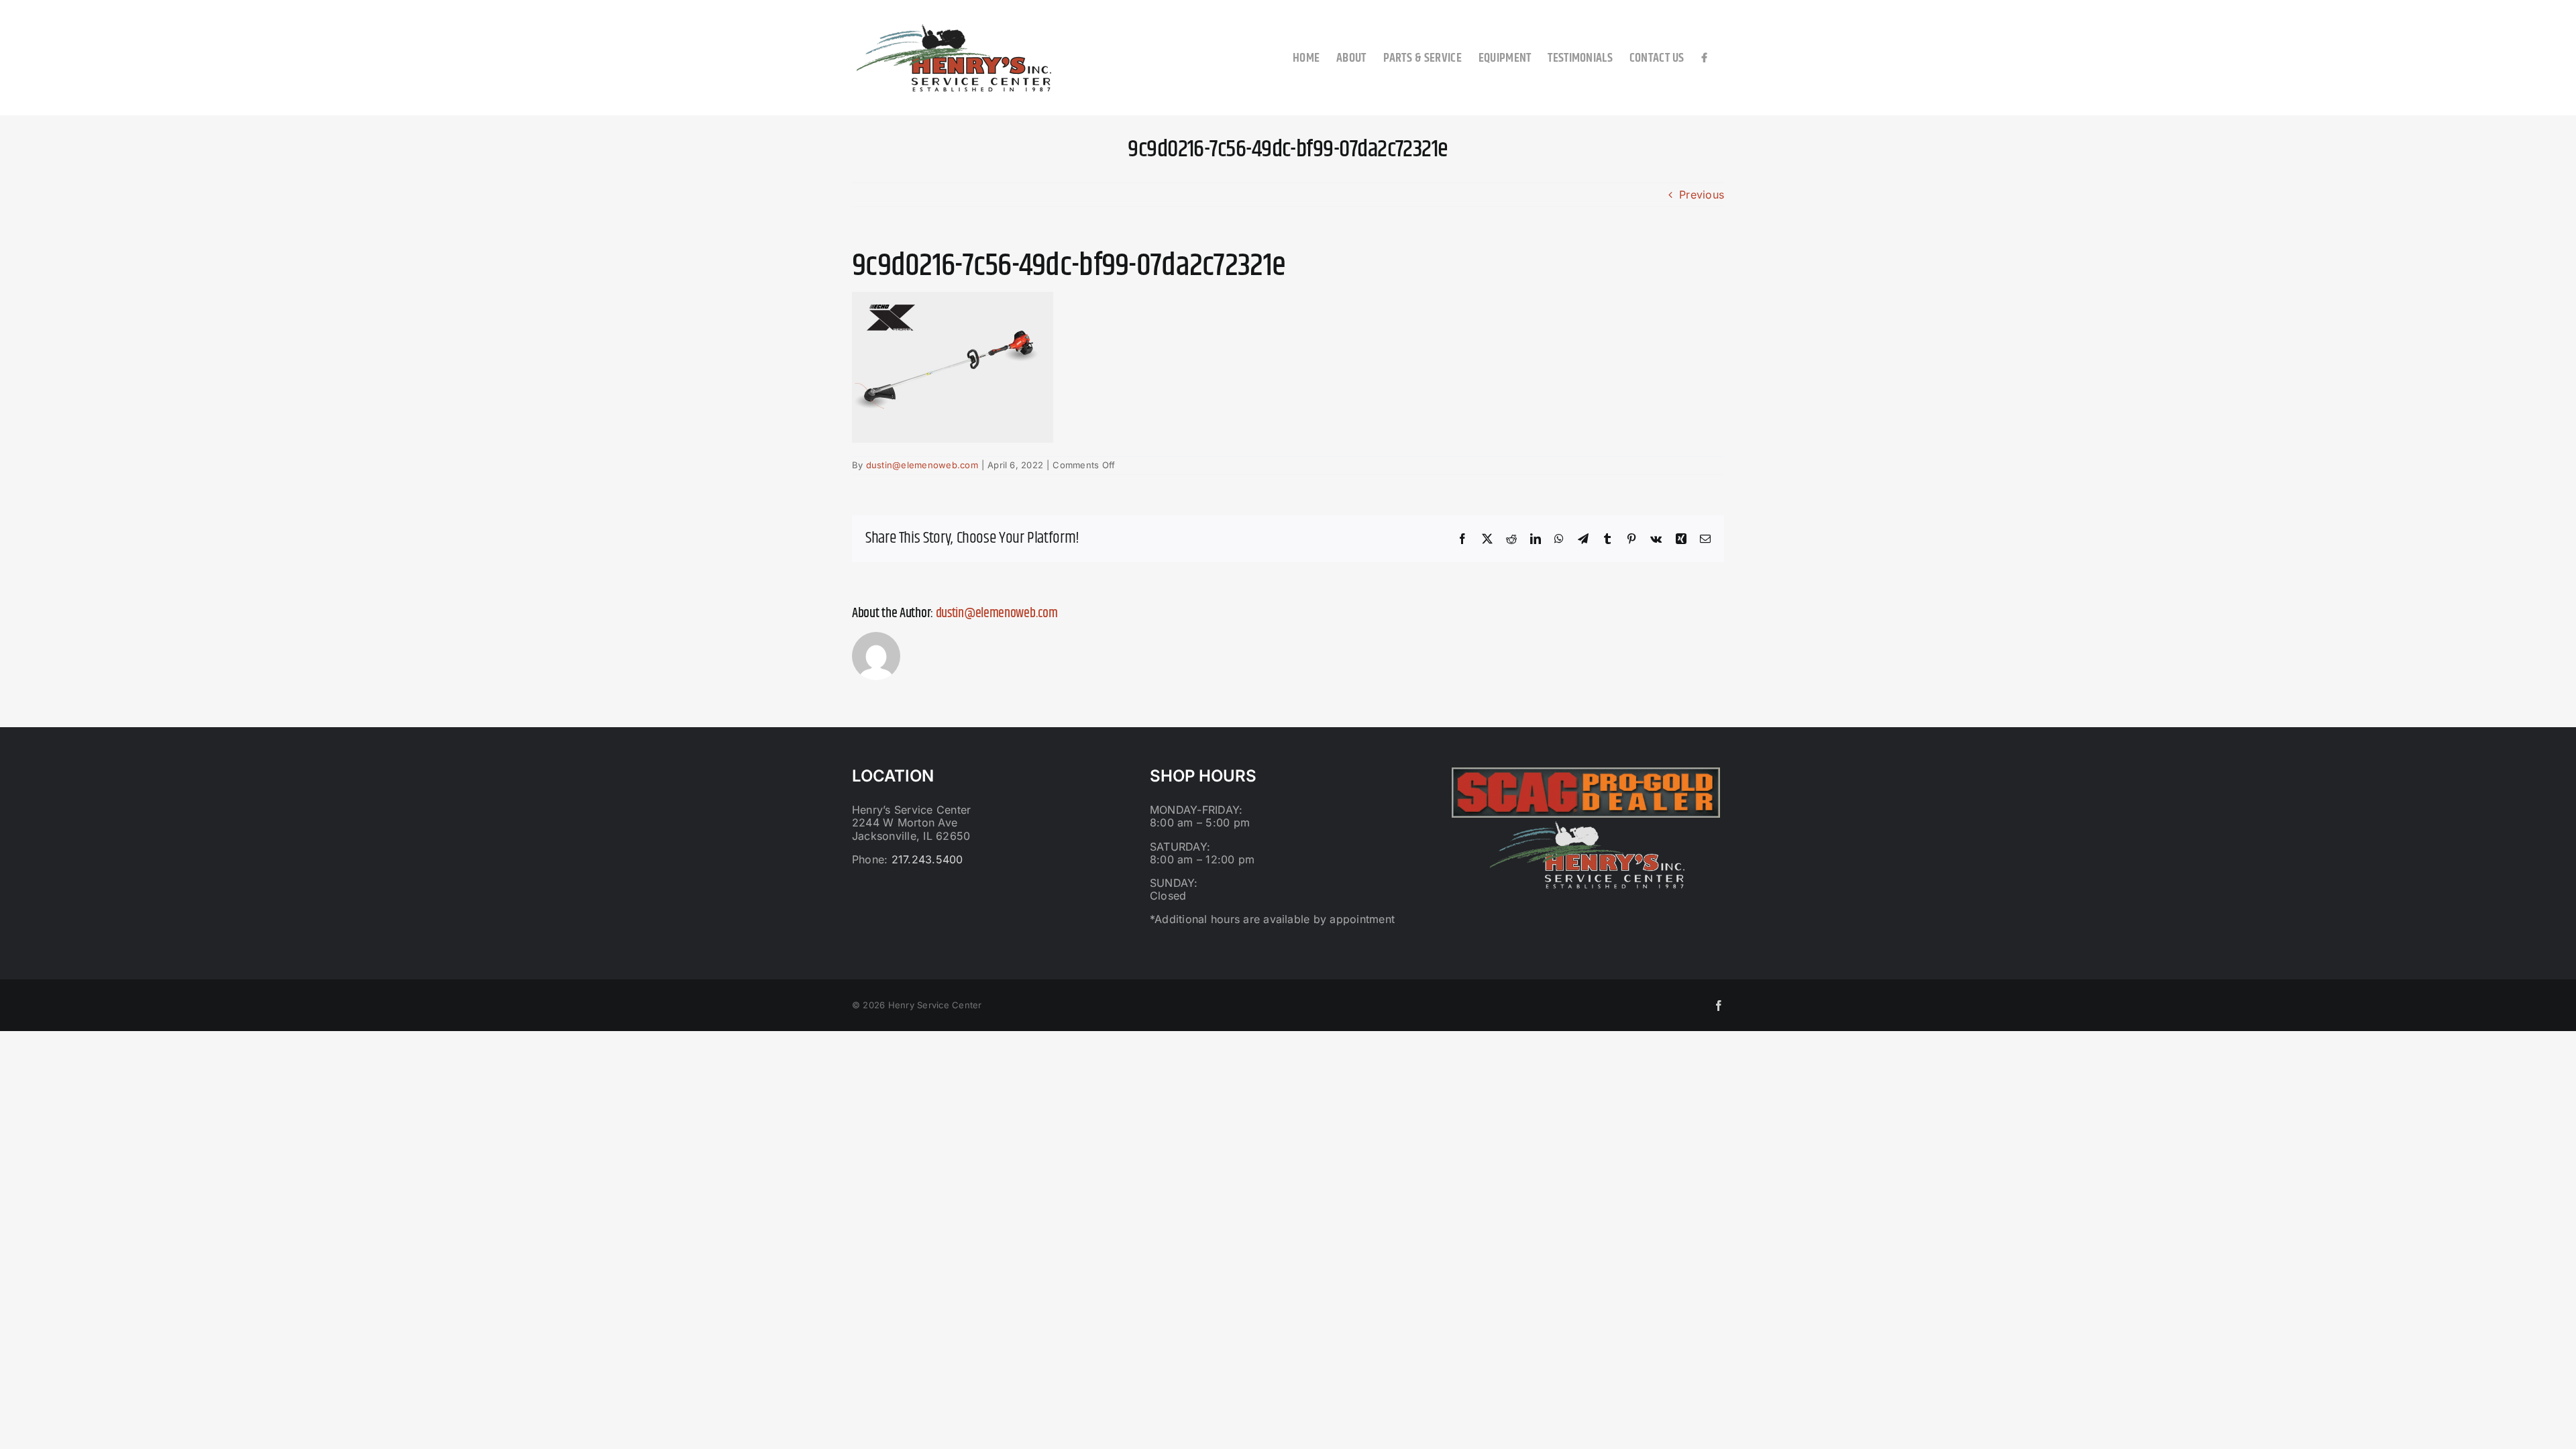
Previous (1702, 195)
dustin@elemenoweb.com (922, 465)
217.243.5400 (927, 859)
